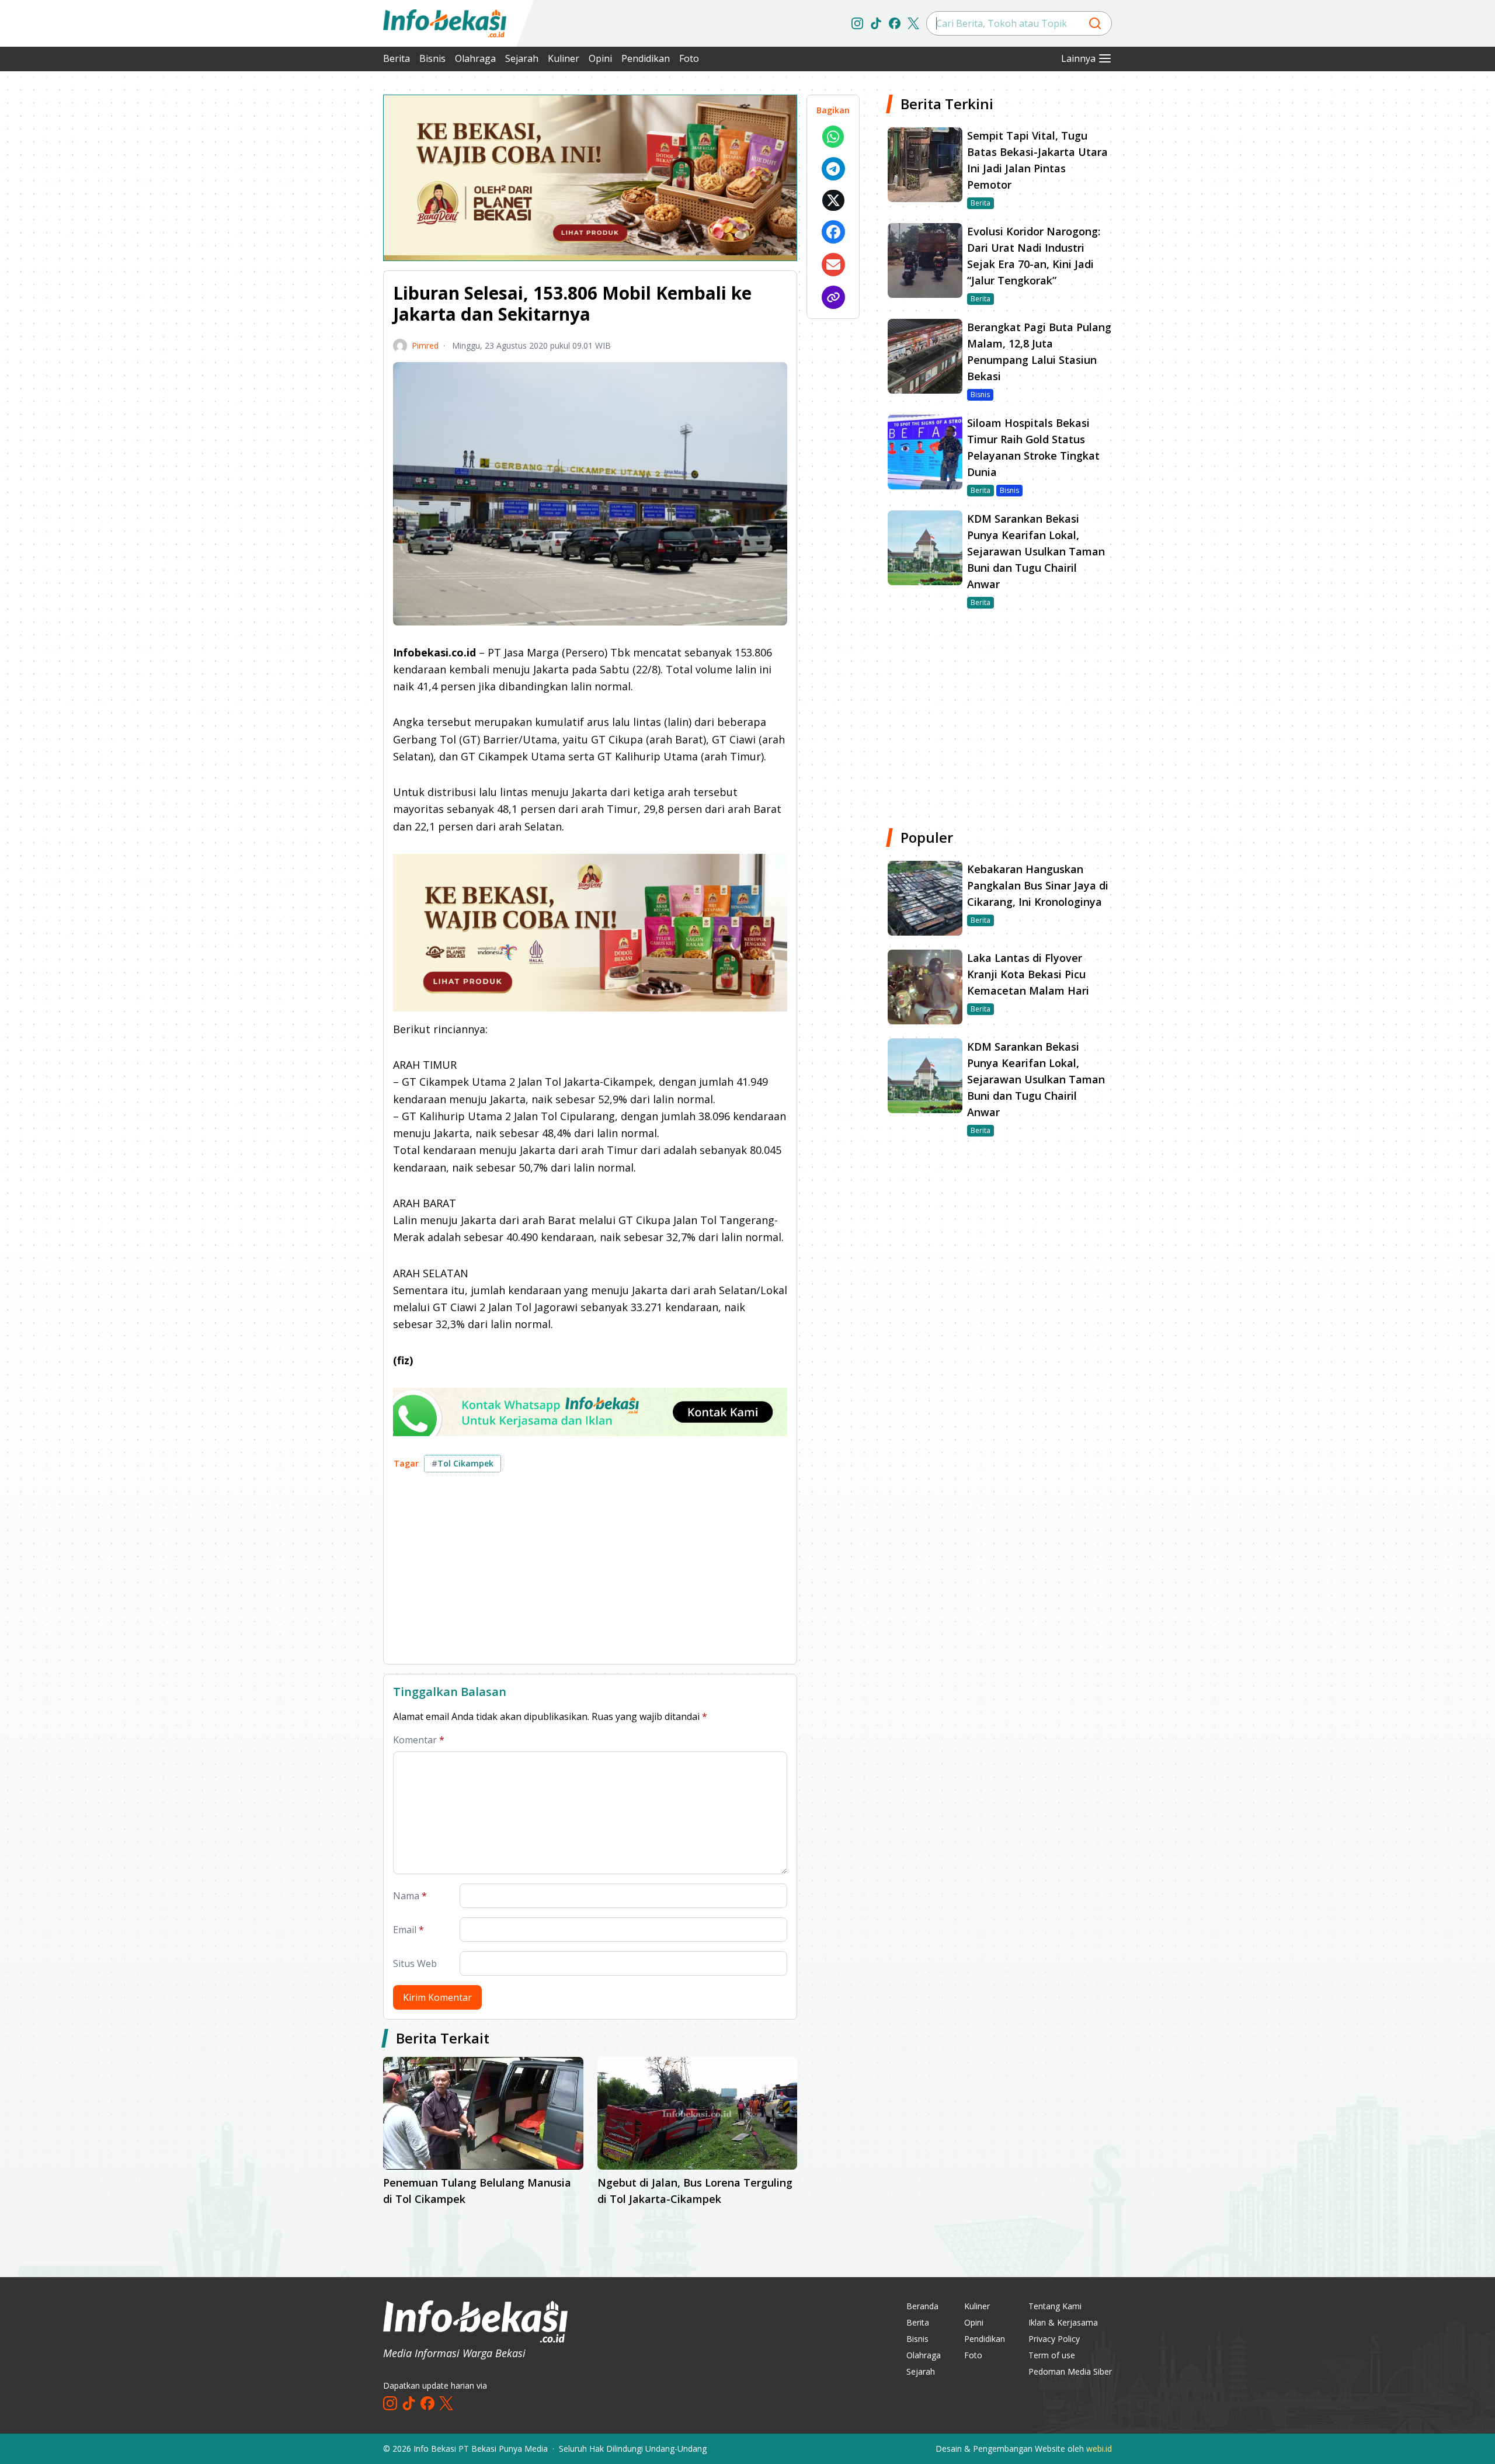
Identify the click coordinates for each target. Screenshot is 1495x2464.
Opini (600, 58)
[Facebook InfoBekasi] (895, 23)
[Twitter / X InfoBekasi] (913, 23)
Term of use (1052, 2355)
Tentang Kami (1055, 2306)
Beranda (922, 2306)
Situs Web (415, 1963)
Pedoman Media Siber (1070, 2371)
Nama (410, 1896)
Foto (689, 58)
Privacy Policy (1054, 2339)
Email (408, 1930)
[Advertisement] (321, 269)
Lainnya (1078, 58)
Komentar (419, 1740)
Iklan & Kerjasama (1063, 2322)
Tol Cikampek (463, 1463)
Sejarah (522, 58)
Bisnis (432, 58)
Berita (397, 58)
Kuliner (564, 58)
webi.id (1099, 2449)
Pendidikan (646, 58)
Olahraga (475, 58)
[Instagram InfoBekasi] (857, 23)
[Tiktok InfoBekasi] (876, 23)
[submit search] (1095, 23)
